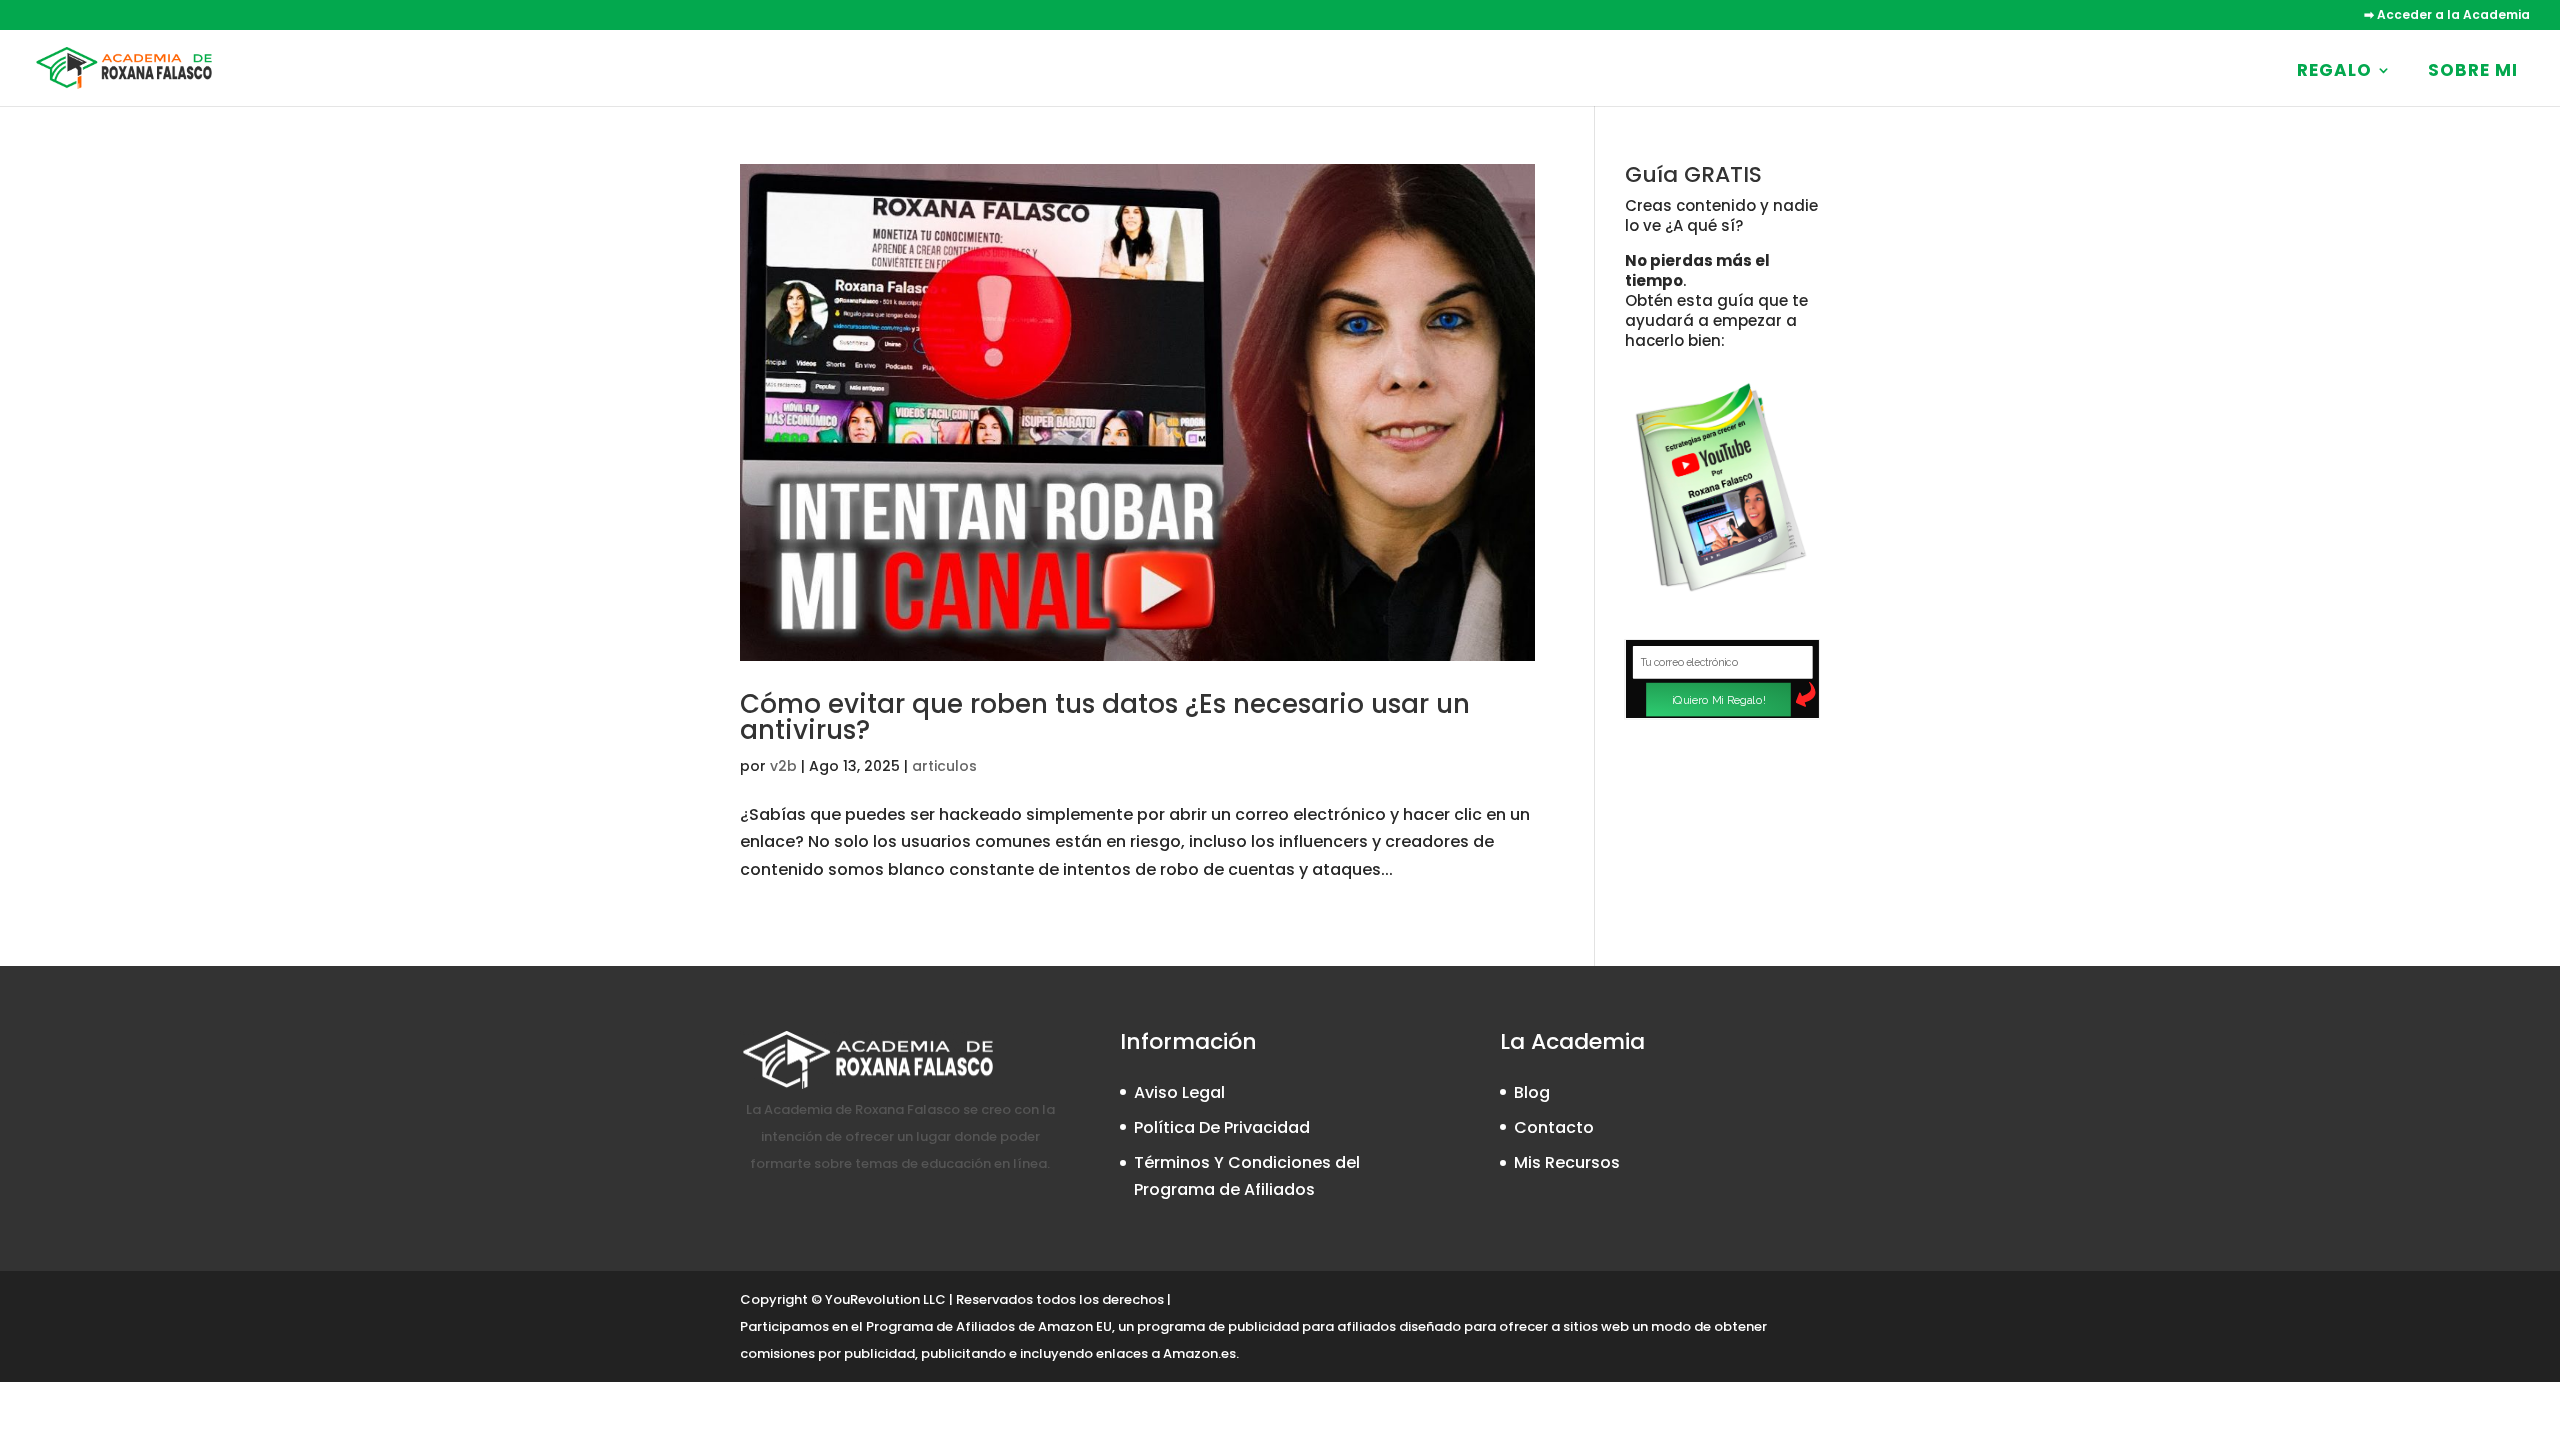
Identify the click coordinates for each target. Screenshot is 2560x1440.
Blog (1532, 1092)
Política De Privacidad (1222, 1127)
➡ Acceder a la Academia (2447, 16)
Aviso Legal (1179, 1092)
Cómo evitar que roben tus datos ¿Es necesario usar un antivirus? (1105, 717)
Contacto (1554, 1127)
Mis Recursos (1567, 1162)
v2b (783, 766)
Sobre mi (2473, 70)
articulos (944, 766)
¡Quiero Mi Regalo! (1718, 699)
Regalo (2334, 70)
